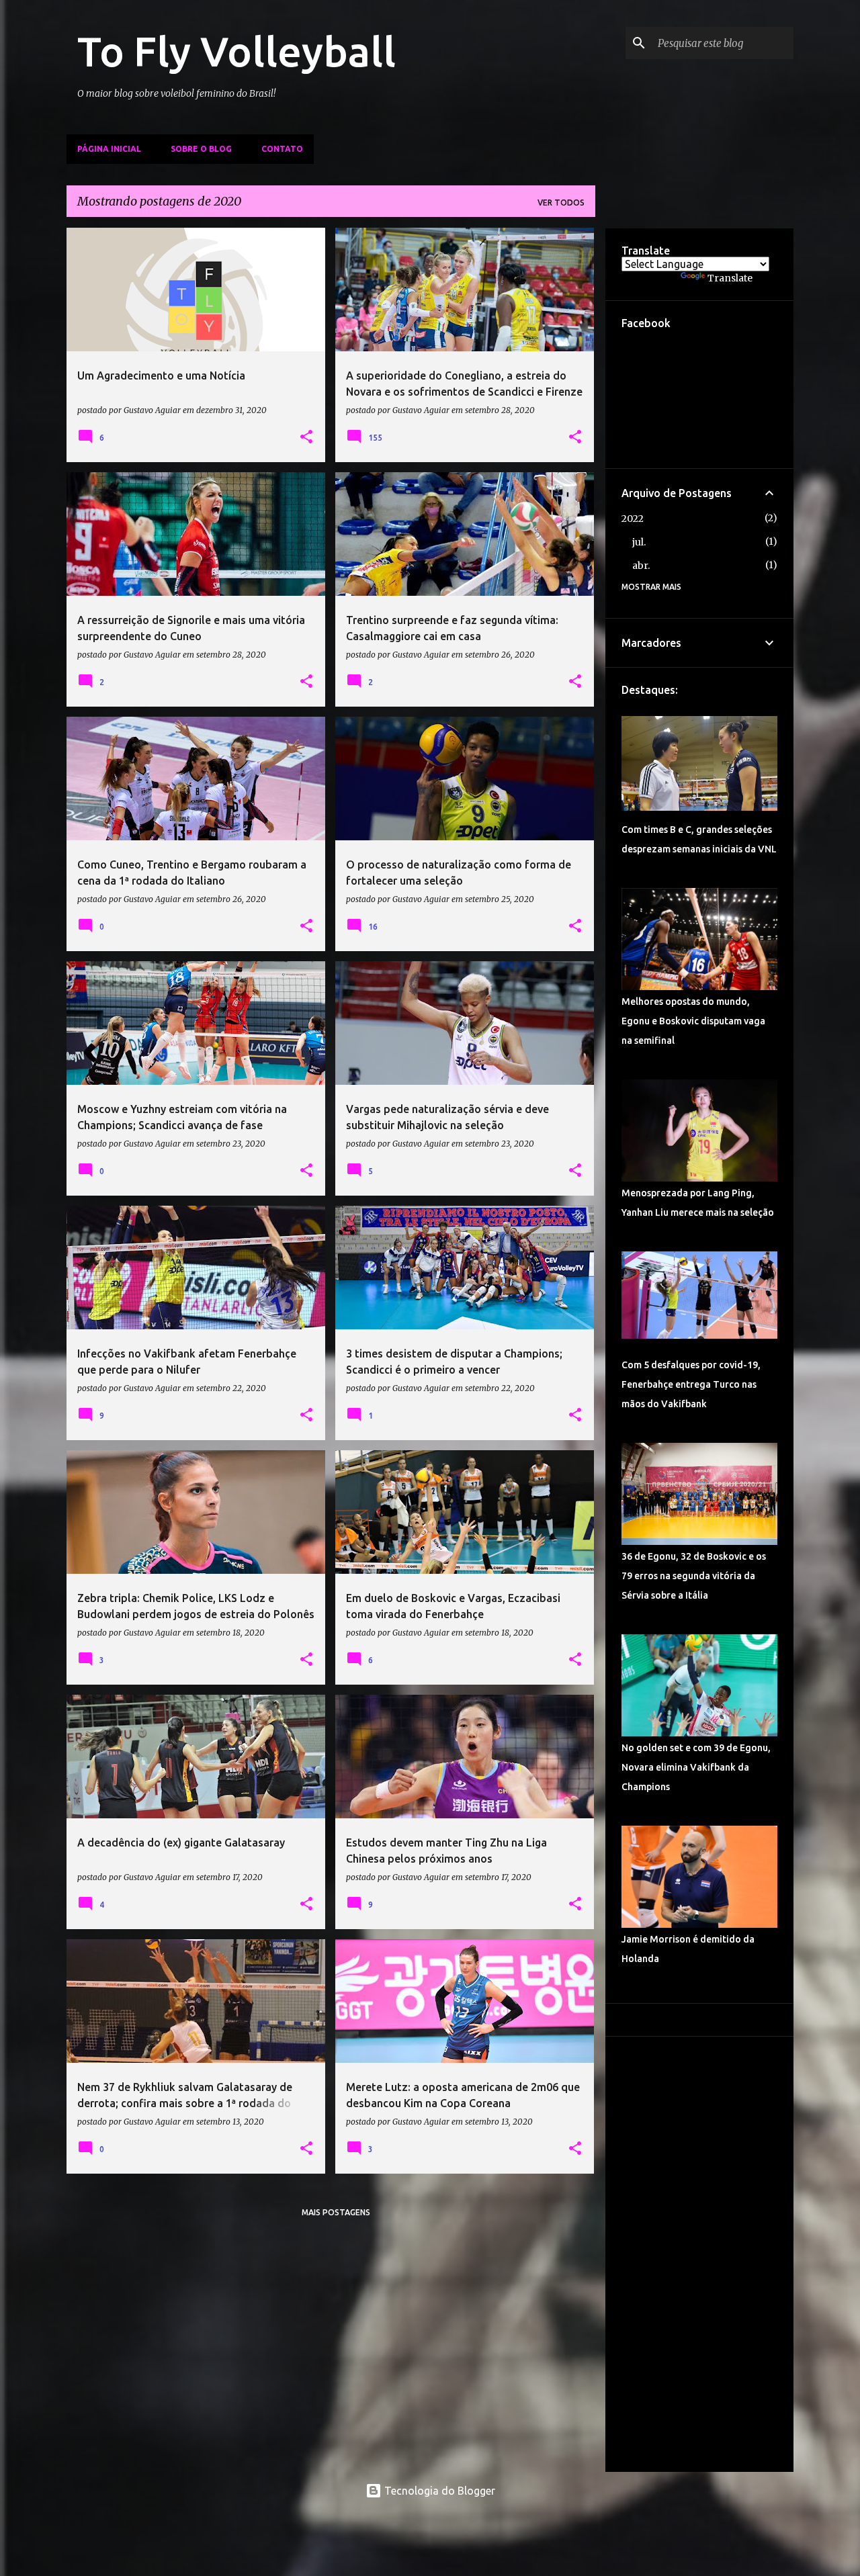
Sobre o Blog (201, 149)
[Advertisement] (699, 2254)
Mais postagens (336, 2212)
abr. (641, 566)
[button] (306, 437)
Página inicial (109, 149)
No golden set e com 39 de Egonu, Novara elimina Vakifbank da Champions (696, 1767)
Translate (730, 278)
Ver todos (561, 203)
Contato (282, 149)
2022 (633, 519)
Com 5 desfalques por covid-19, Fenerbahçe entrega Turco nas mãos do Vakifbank (691, 1384)
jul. (639, 542)
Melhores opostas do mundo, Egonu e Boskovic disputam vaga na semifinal (693, 1021)
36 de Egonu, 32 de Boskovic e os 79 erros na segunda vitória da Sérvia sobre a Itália (694, 1576)
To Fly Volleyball (236, 51)
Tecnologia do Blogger (438, 2491)
